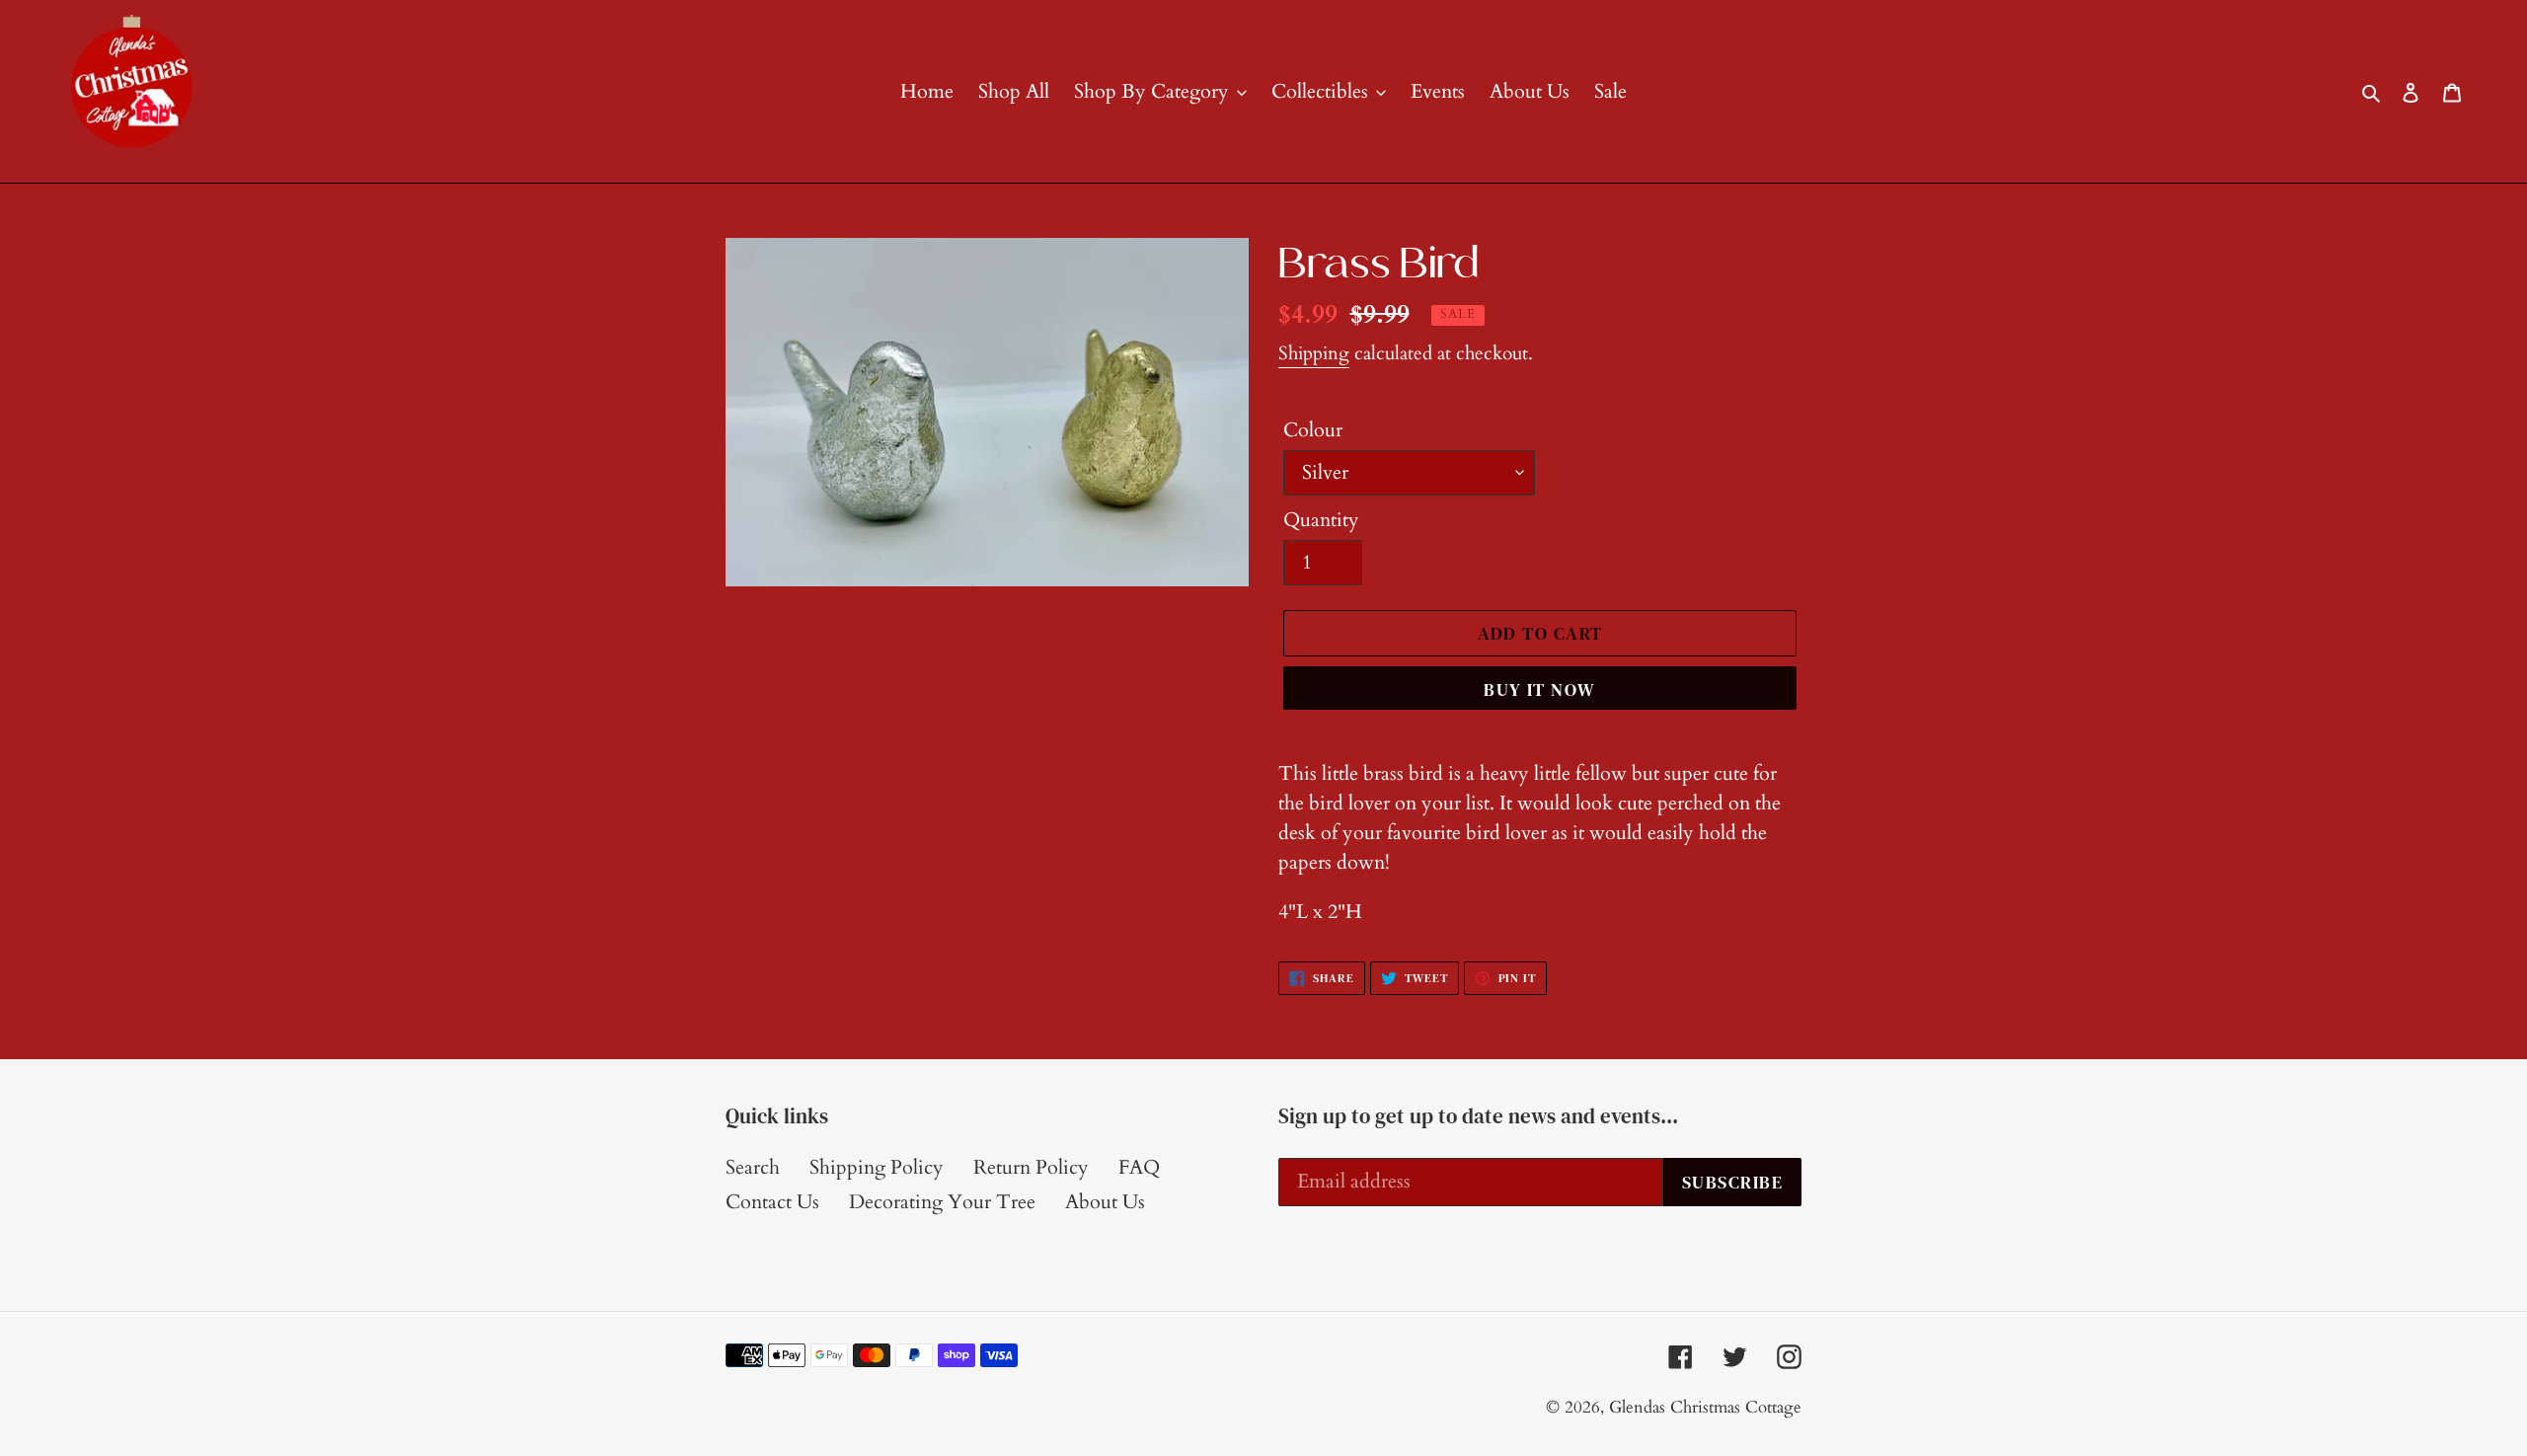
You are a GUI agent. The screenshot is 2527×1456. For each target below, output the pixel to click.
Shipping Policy (877, 1167)
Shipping (1314, 353)
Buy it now (1539, 690)
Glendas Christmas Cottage (1705, 1407)
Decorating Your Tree (942, 1202)
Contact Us (772, 1202)
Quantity (1321, 520)
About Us (1105, 1202)
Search (753, 1167)
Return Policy (1031, 1167)
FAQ (1139, 1167)
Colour (1313, 430)
